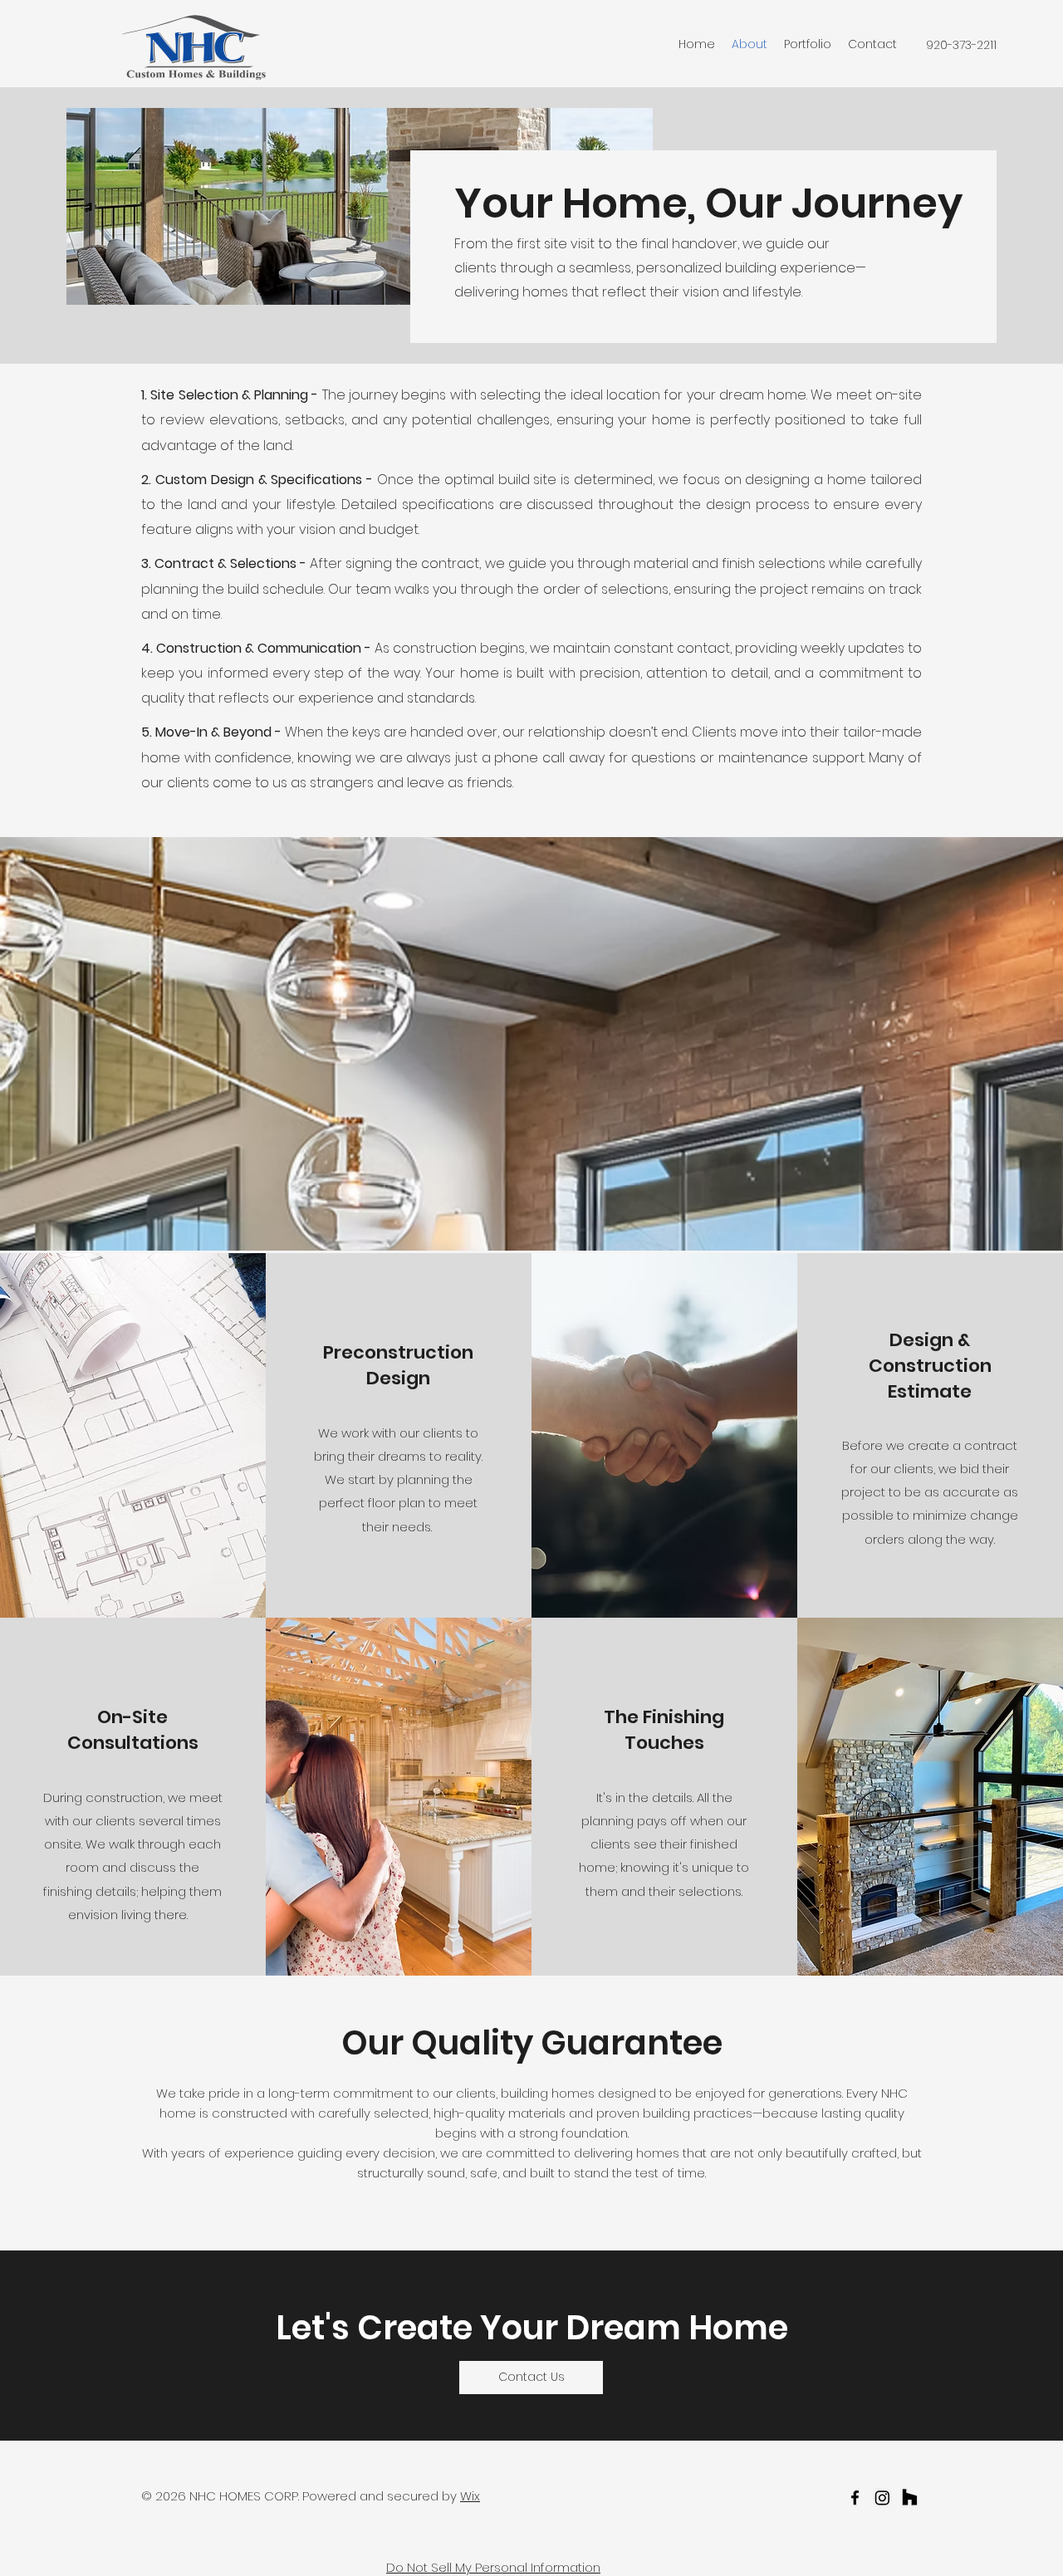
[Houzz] (910, 2498)
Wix (470, 2496)
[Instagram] (882, 2498)
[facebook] (855, 2498)
